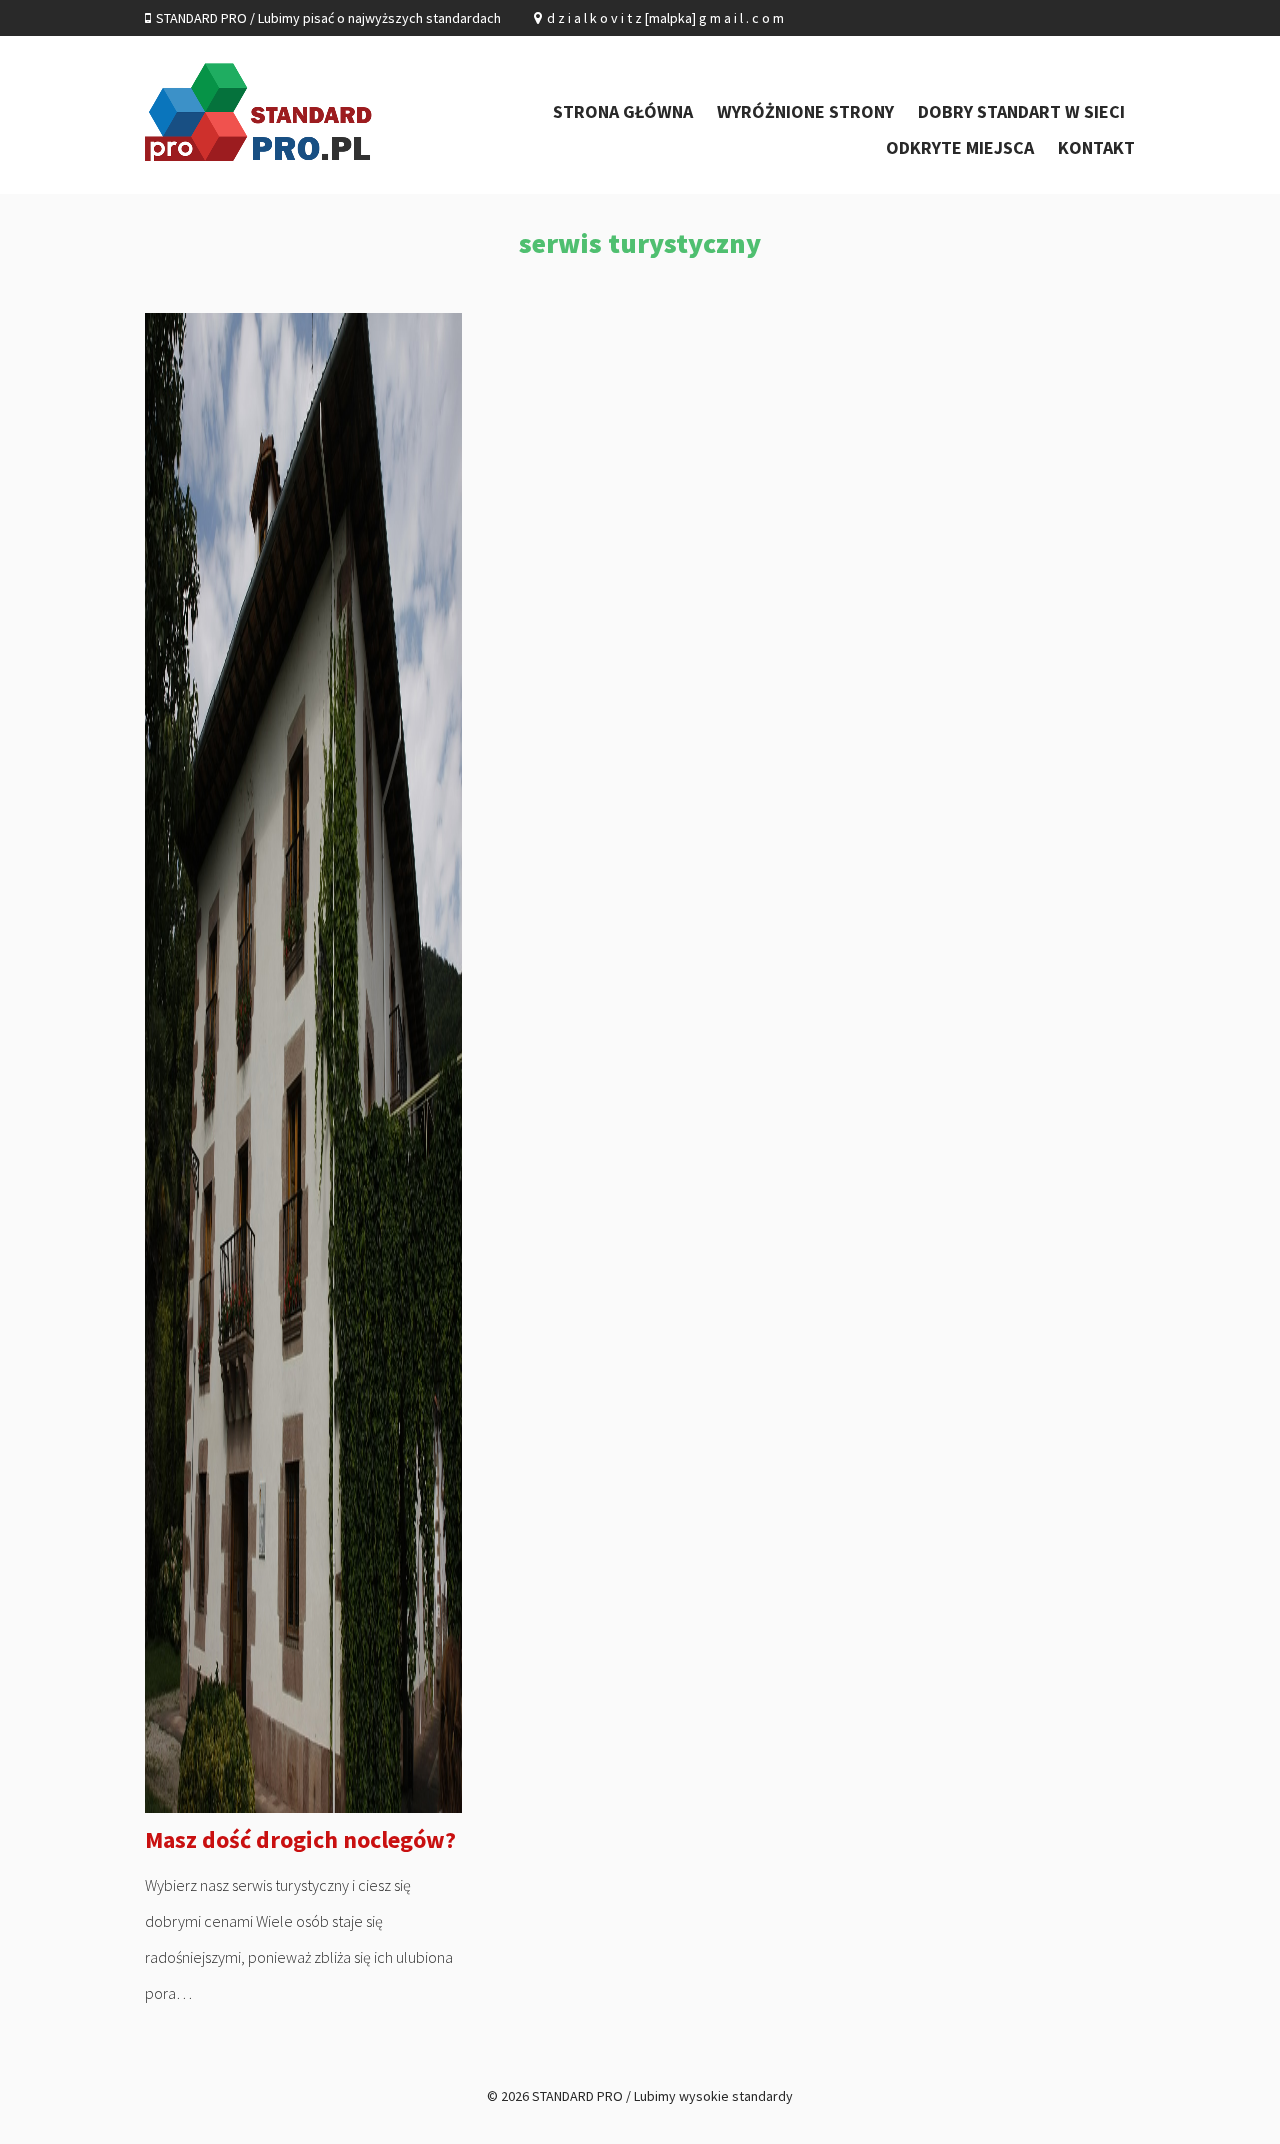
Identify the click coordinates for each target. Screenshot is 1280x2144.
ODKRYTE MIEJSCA (960, 147)
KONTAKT (1096, 147)
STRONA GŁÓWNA (623, 111)
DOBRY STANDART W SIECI (1021, 111)
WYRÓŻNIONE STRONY (805, 111)
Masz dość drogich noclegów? (300, 1839)
